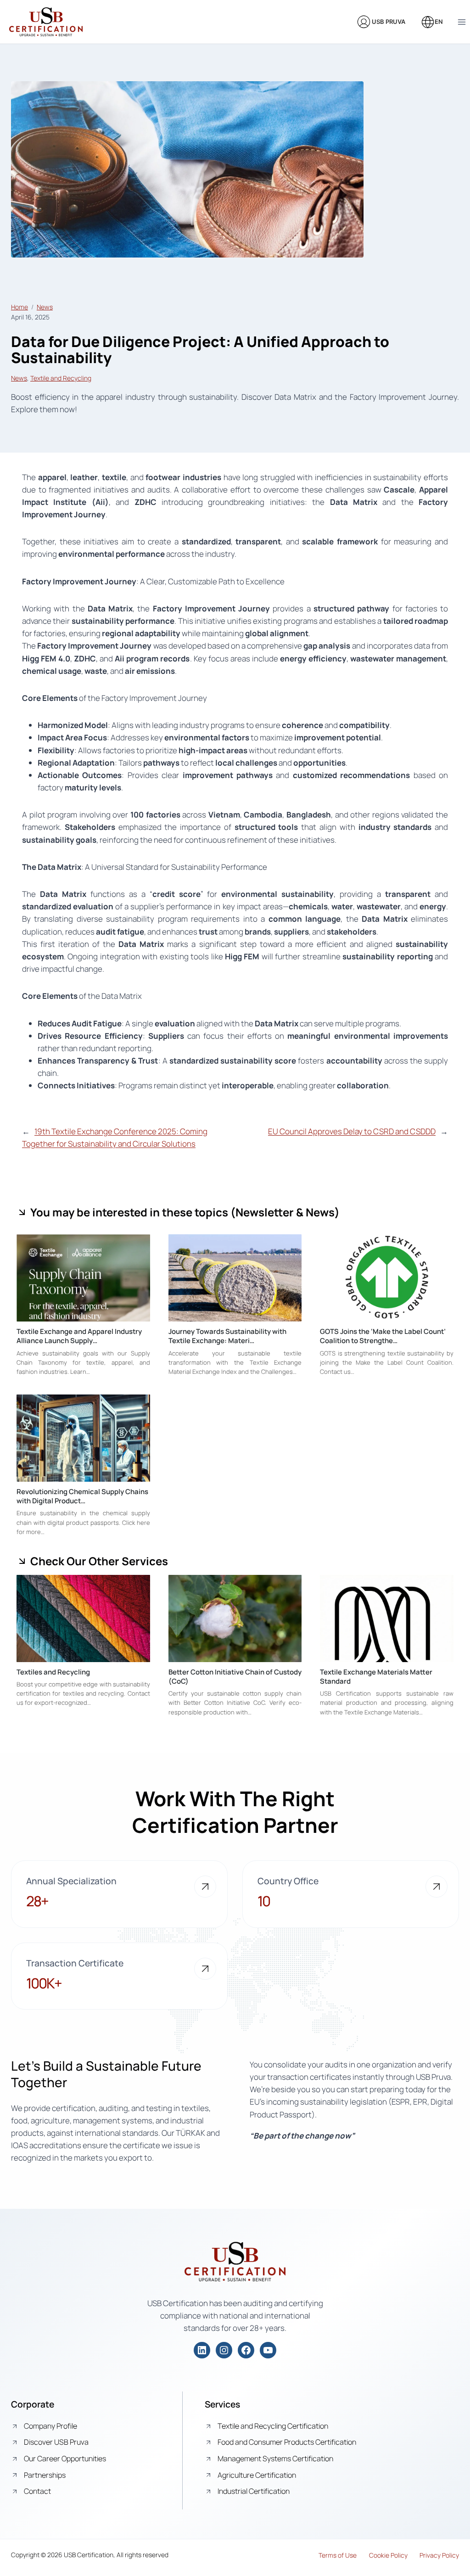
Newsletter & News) (288, 1212)
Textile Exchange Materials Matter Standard (376, 1677)
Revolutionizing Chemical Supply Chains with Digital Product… (82, 1496)
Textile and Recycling (61, 378)
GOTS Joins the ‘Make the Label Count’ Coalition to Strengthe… (383, 1336)
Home (20, 307)
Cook (377, 2555)
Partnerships (45, 2475)
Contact (37, 2491)
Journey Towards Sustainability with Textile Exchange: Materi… (227, 1336)
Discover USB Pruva (56, 2442)
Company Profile (50, 2426)
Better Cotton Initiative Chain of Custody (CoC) (235, 1677)
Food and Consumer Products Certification (287, 2442)
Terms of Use (338, 2555)
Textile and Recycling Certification (273, 2426)
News (45, 307)
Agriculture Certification (257, 2475)
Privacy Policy (439, 2555)
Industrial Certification (254, 2491)
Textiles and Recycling (53, 1672)
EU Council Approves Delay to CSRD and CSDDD (352, 1131)
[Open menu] (462, 22)
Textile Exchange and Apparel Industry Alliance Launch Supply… (79, 1336)
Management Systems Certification (275, 2458)
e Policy (397, 2555)
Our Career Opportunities (65, 2458)
